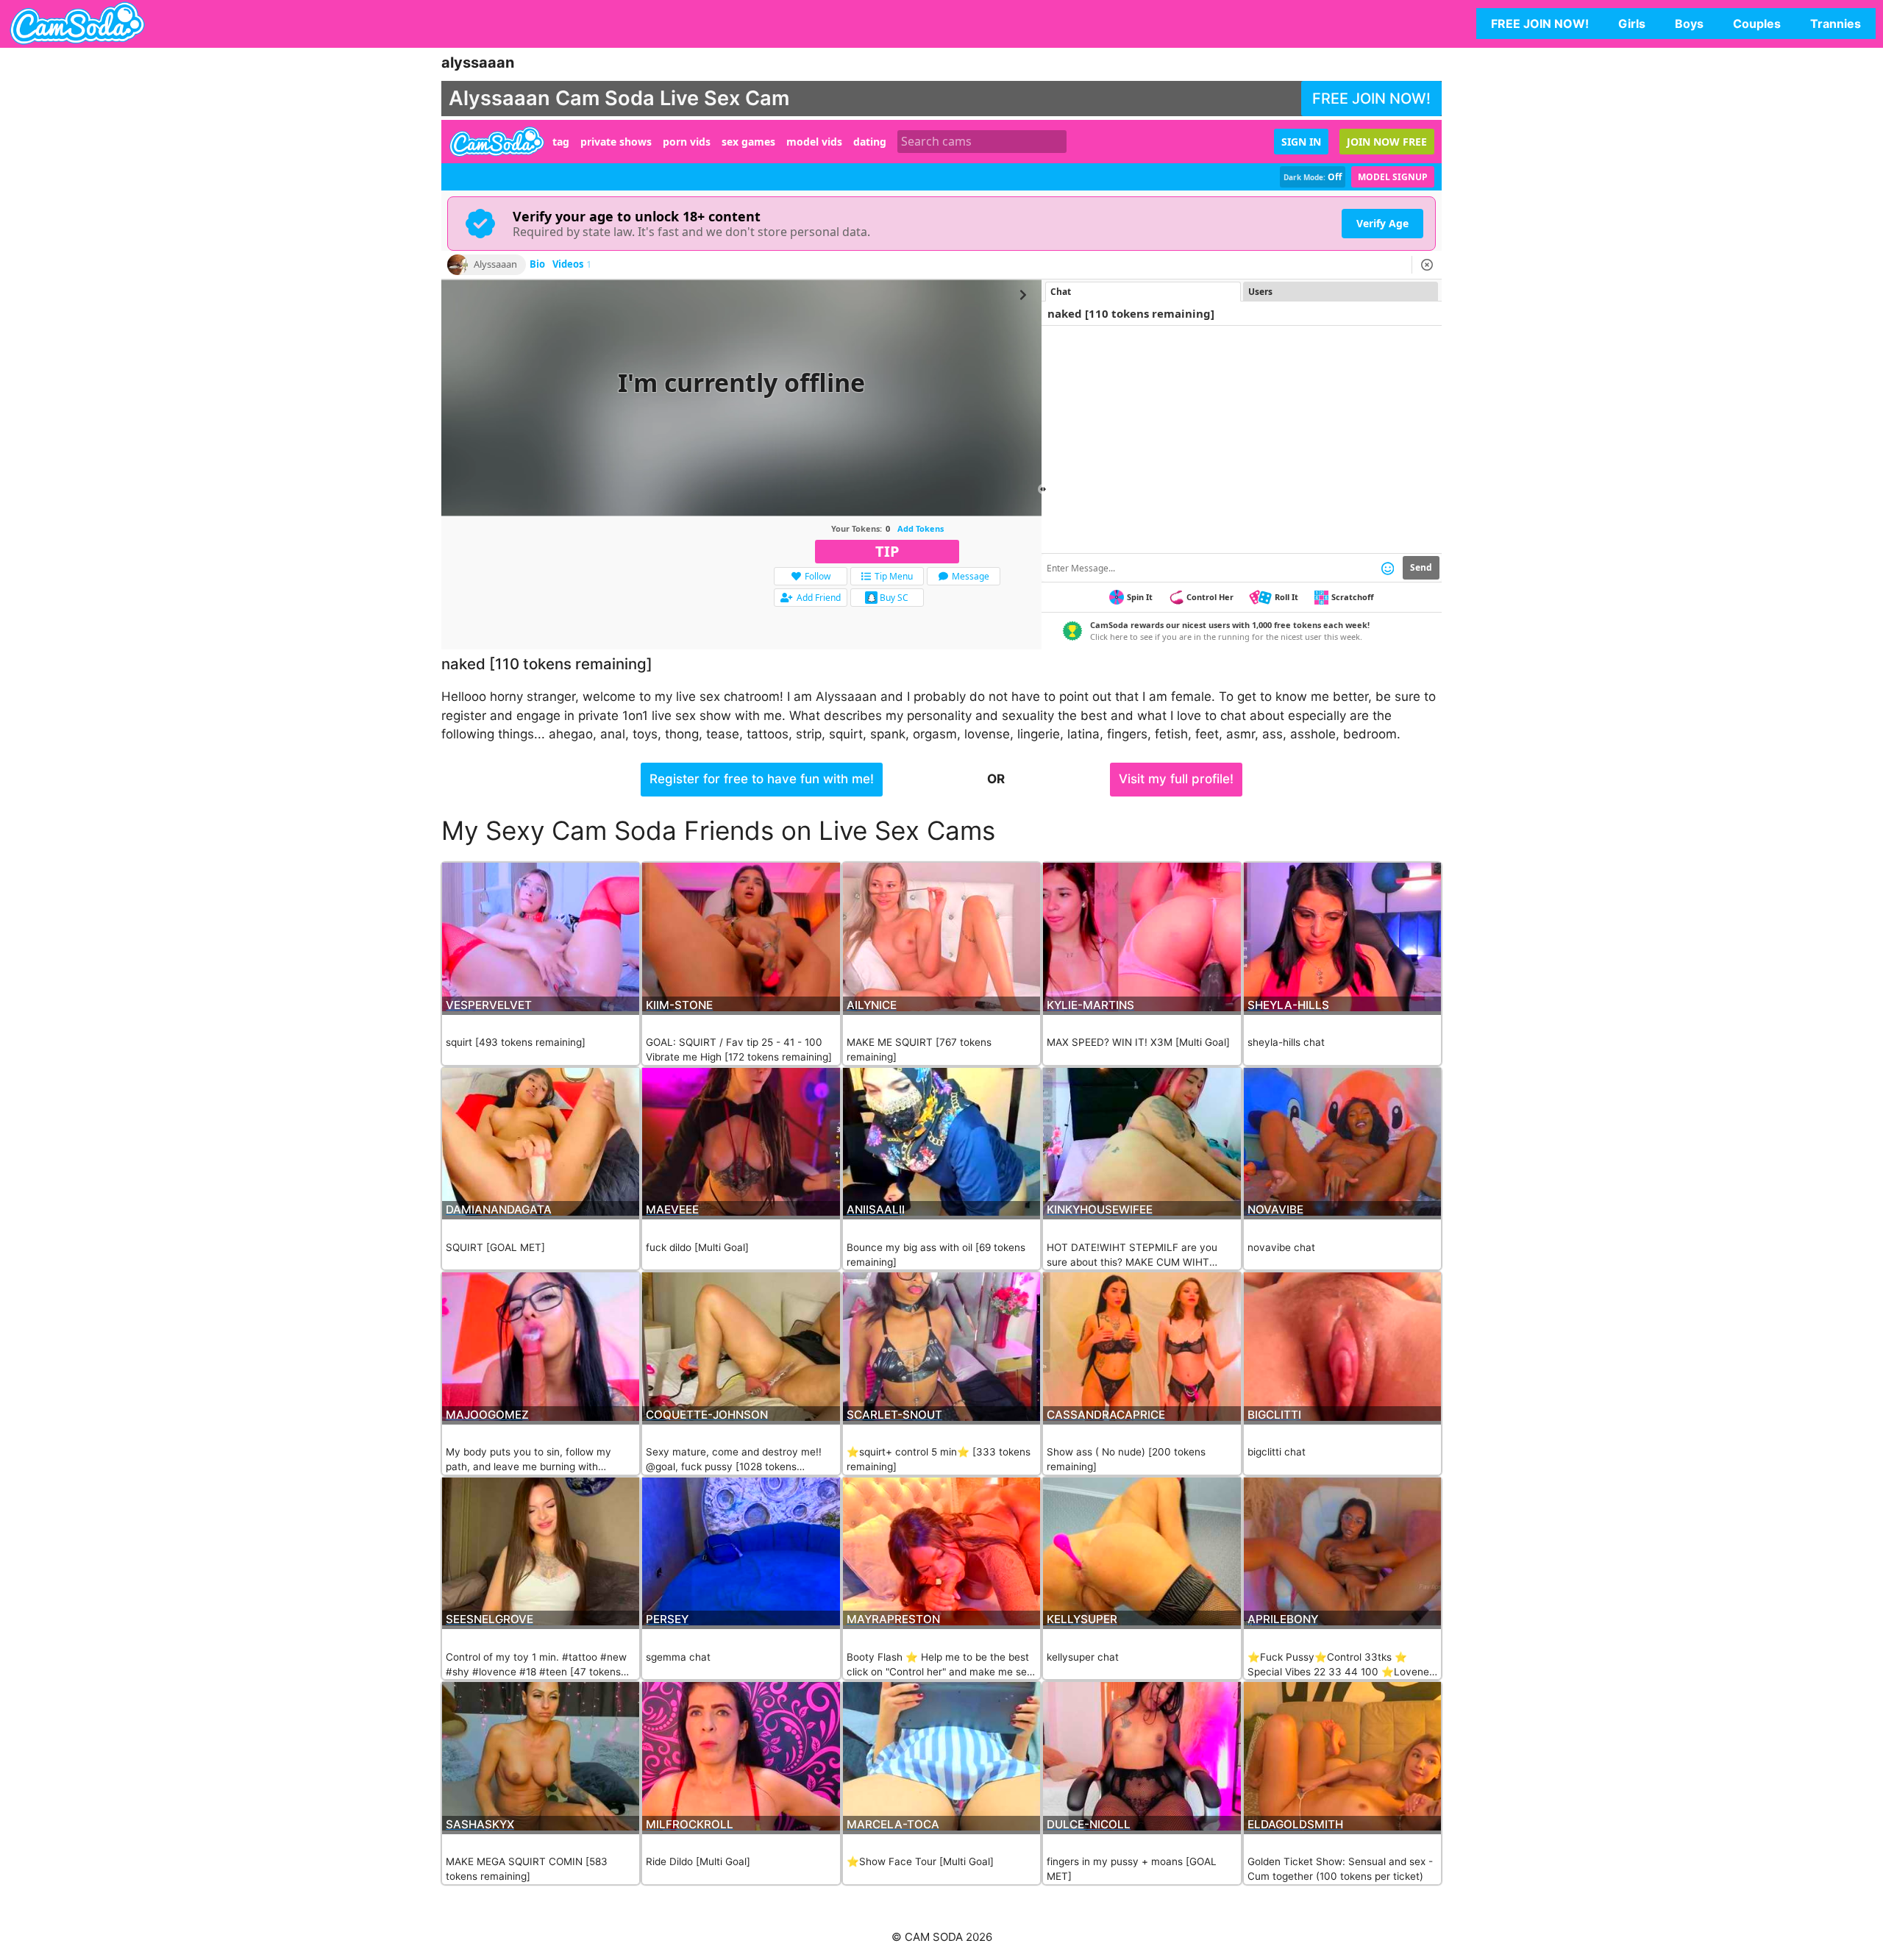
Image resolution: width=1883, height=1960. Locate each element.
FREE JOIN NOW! (1540, 24)
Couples (1757, 24)
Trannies (1836, 24)
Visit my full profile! (1176, 779)
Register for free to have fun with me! (762, 779)
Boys (1689, 24)
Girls (1632, 24)
